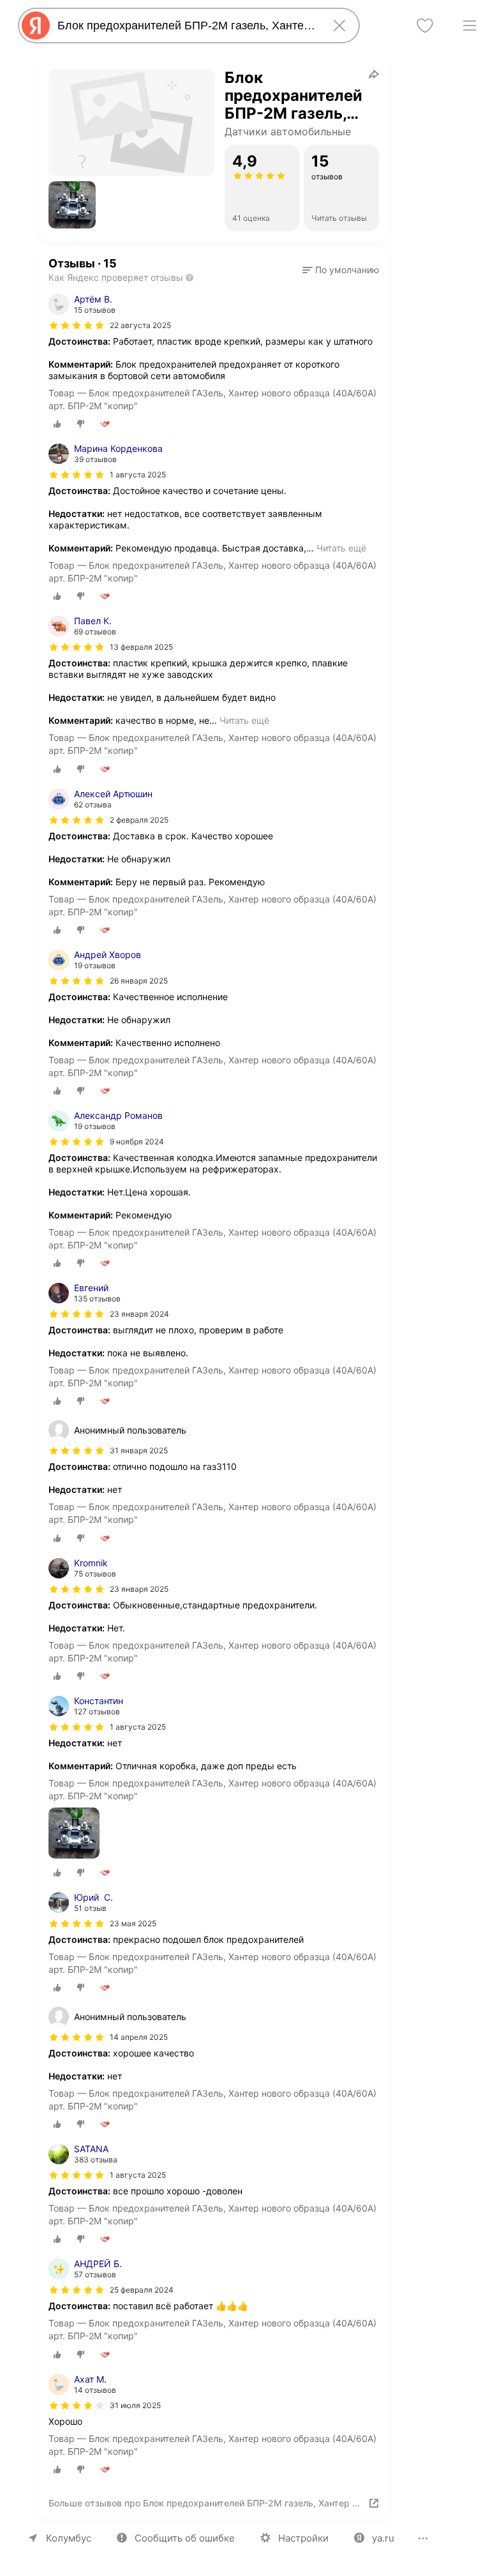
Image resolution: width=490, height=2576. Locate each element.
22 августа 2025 (140, 325)
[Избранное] (425, 26)
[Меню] (470, 26)
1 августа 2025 (138, 475)
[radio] (57, 424)
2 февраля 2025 (139, 820)
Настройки (303, 2538)
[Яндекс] (36, 26)
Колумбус (69, 2538)
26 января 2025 (139, 981)
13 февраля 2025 (141, 647)
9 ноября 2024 (137, 1142)
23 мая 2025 (133, 1923)
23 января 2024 (139, 1314)
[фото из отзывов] (74, 1834)
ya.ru (383, 2538)
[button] (72, 205)
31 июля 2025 (135, 2405)
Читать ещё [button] (341, 548)
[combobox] (186, 26)
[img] (77, 326)
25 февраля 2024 (142, 2290)
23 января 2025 (139, 1589)
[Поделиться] (374, 74)
